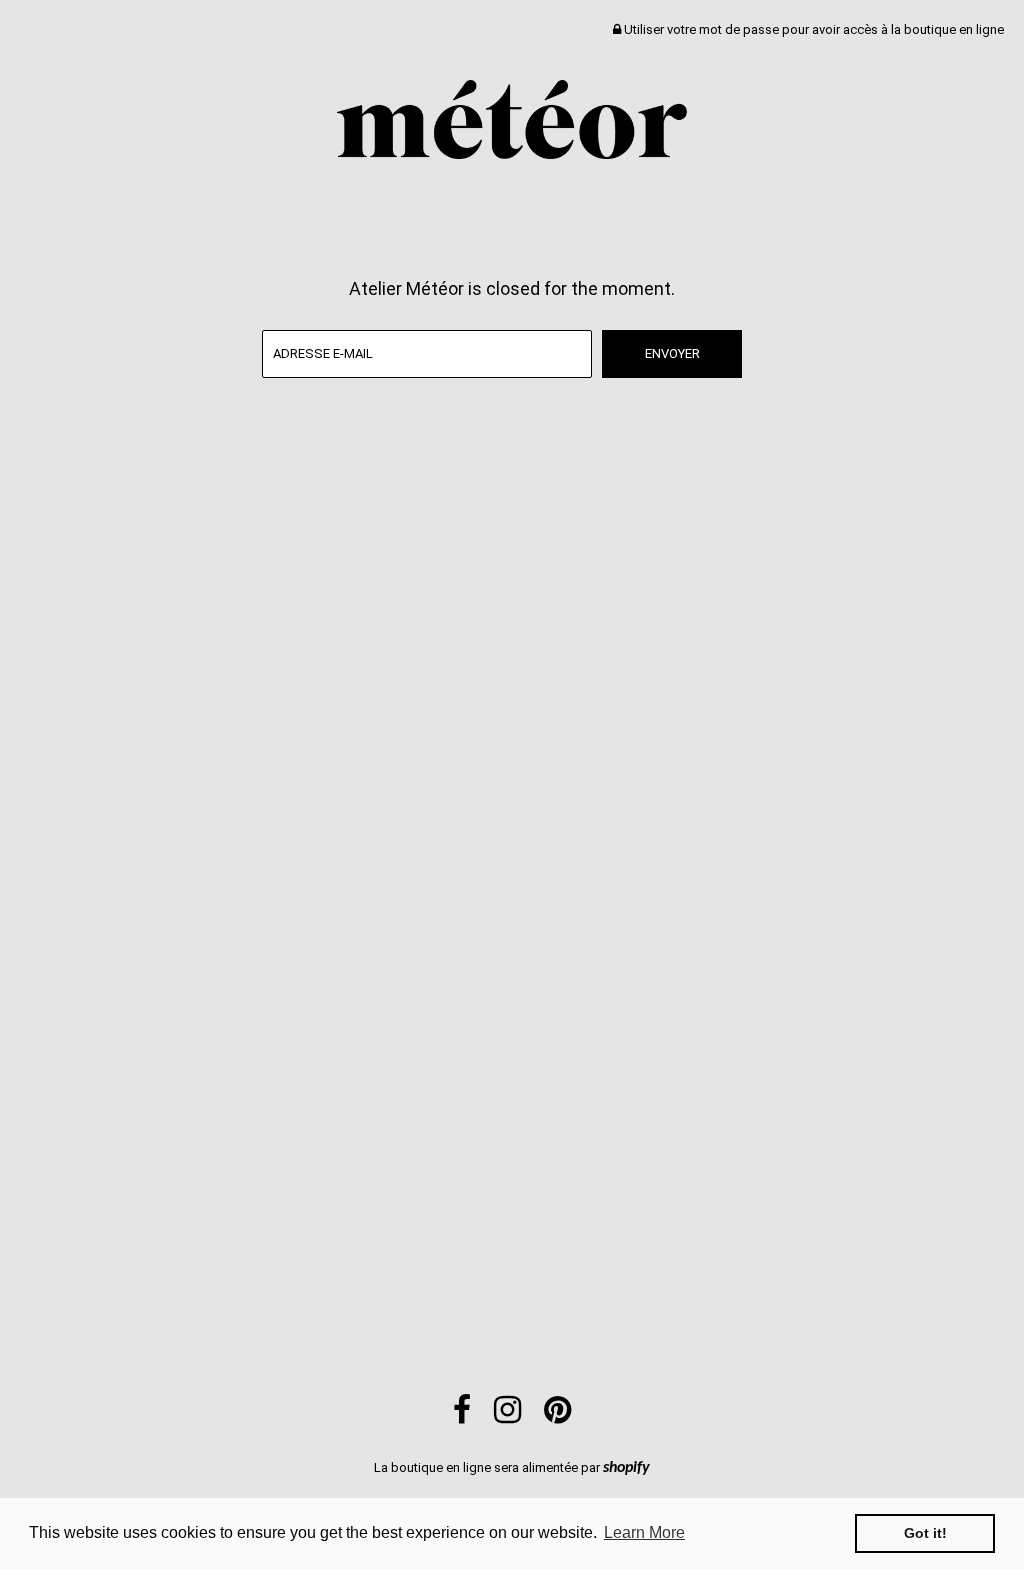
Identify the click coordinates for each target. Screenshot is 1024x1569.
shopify (626, 1468)
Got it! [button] (925, 1533)
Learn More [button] (644, 1532)
